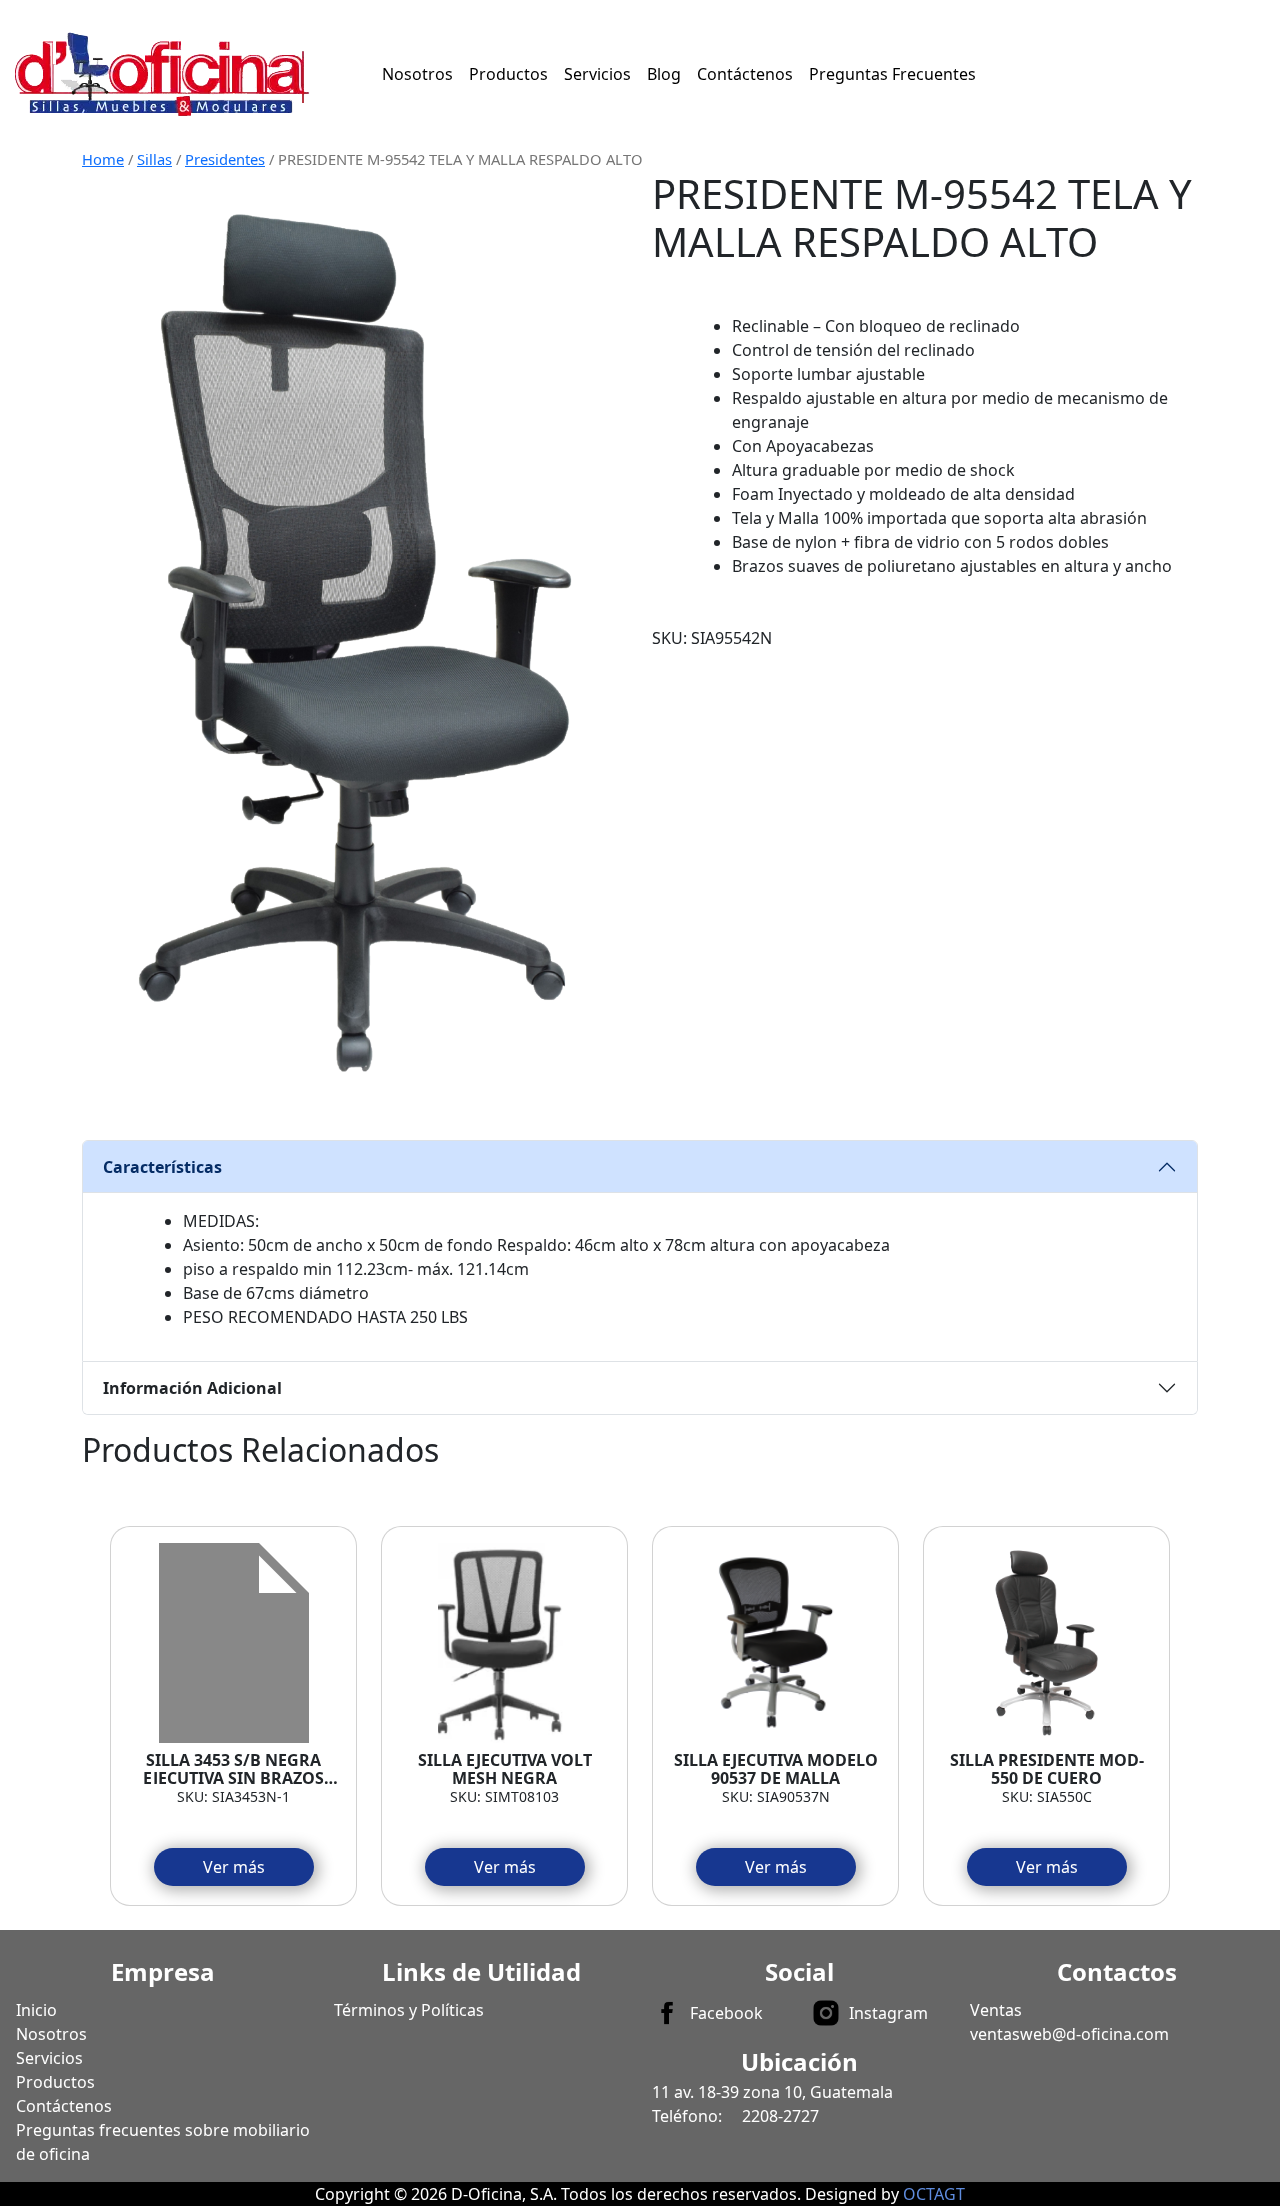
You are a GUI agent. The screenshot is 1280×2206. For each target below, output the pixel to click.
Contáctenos (745, 74)
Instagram (888, 2013)
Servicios (597, 74)
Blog (664, 74)
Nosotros (417, 74)
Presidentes (225, 159)
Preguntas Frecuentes (892, 74)
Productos (508, 74)
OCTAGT (934, 2194)
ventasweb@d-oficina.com (1069, 2034)
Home (103, 159)
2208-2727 (780, 2116)
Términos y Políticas (409, 2010)
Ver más (234, 1867)
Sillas (154, 159)
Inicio (36, 2010)
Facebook (726, 2013)
